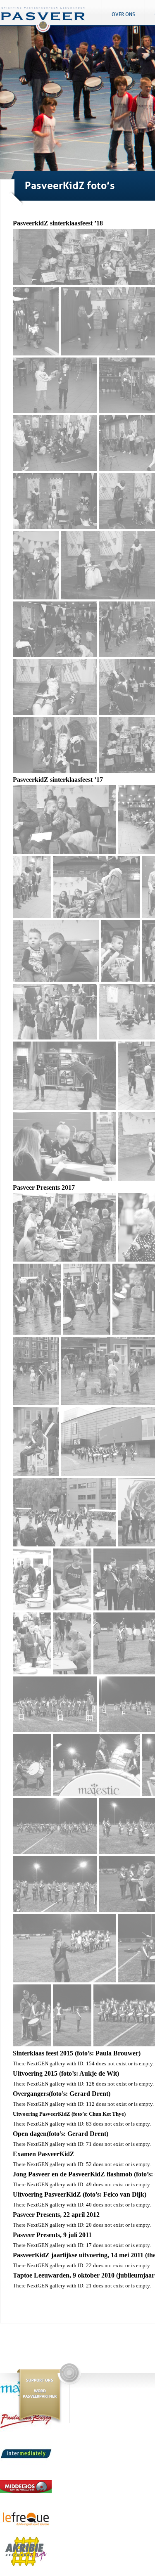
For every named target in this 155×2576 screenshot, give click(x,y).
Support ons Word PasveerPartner (40, 2388)
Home (51, 23)
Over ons (123, 14)
